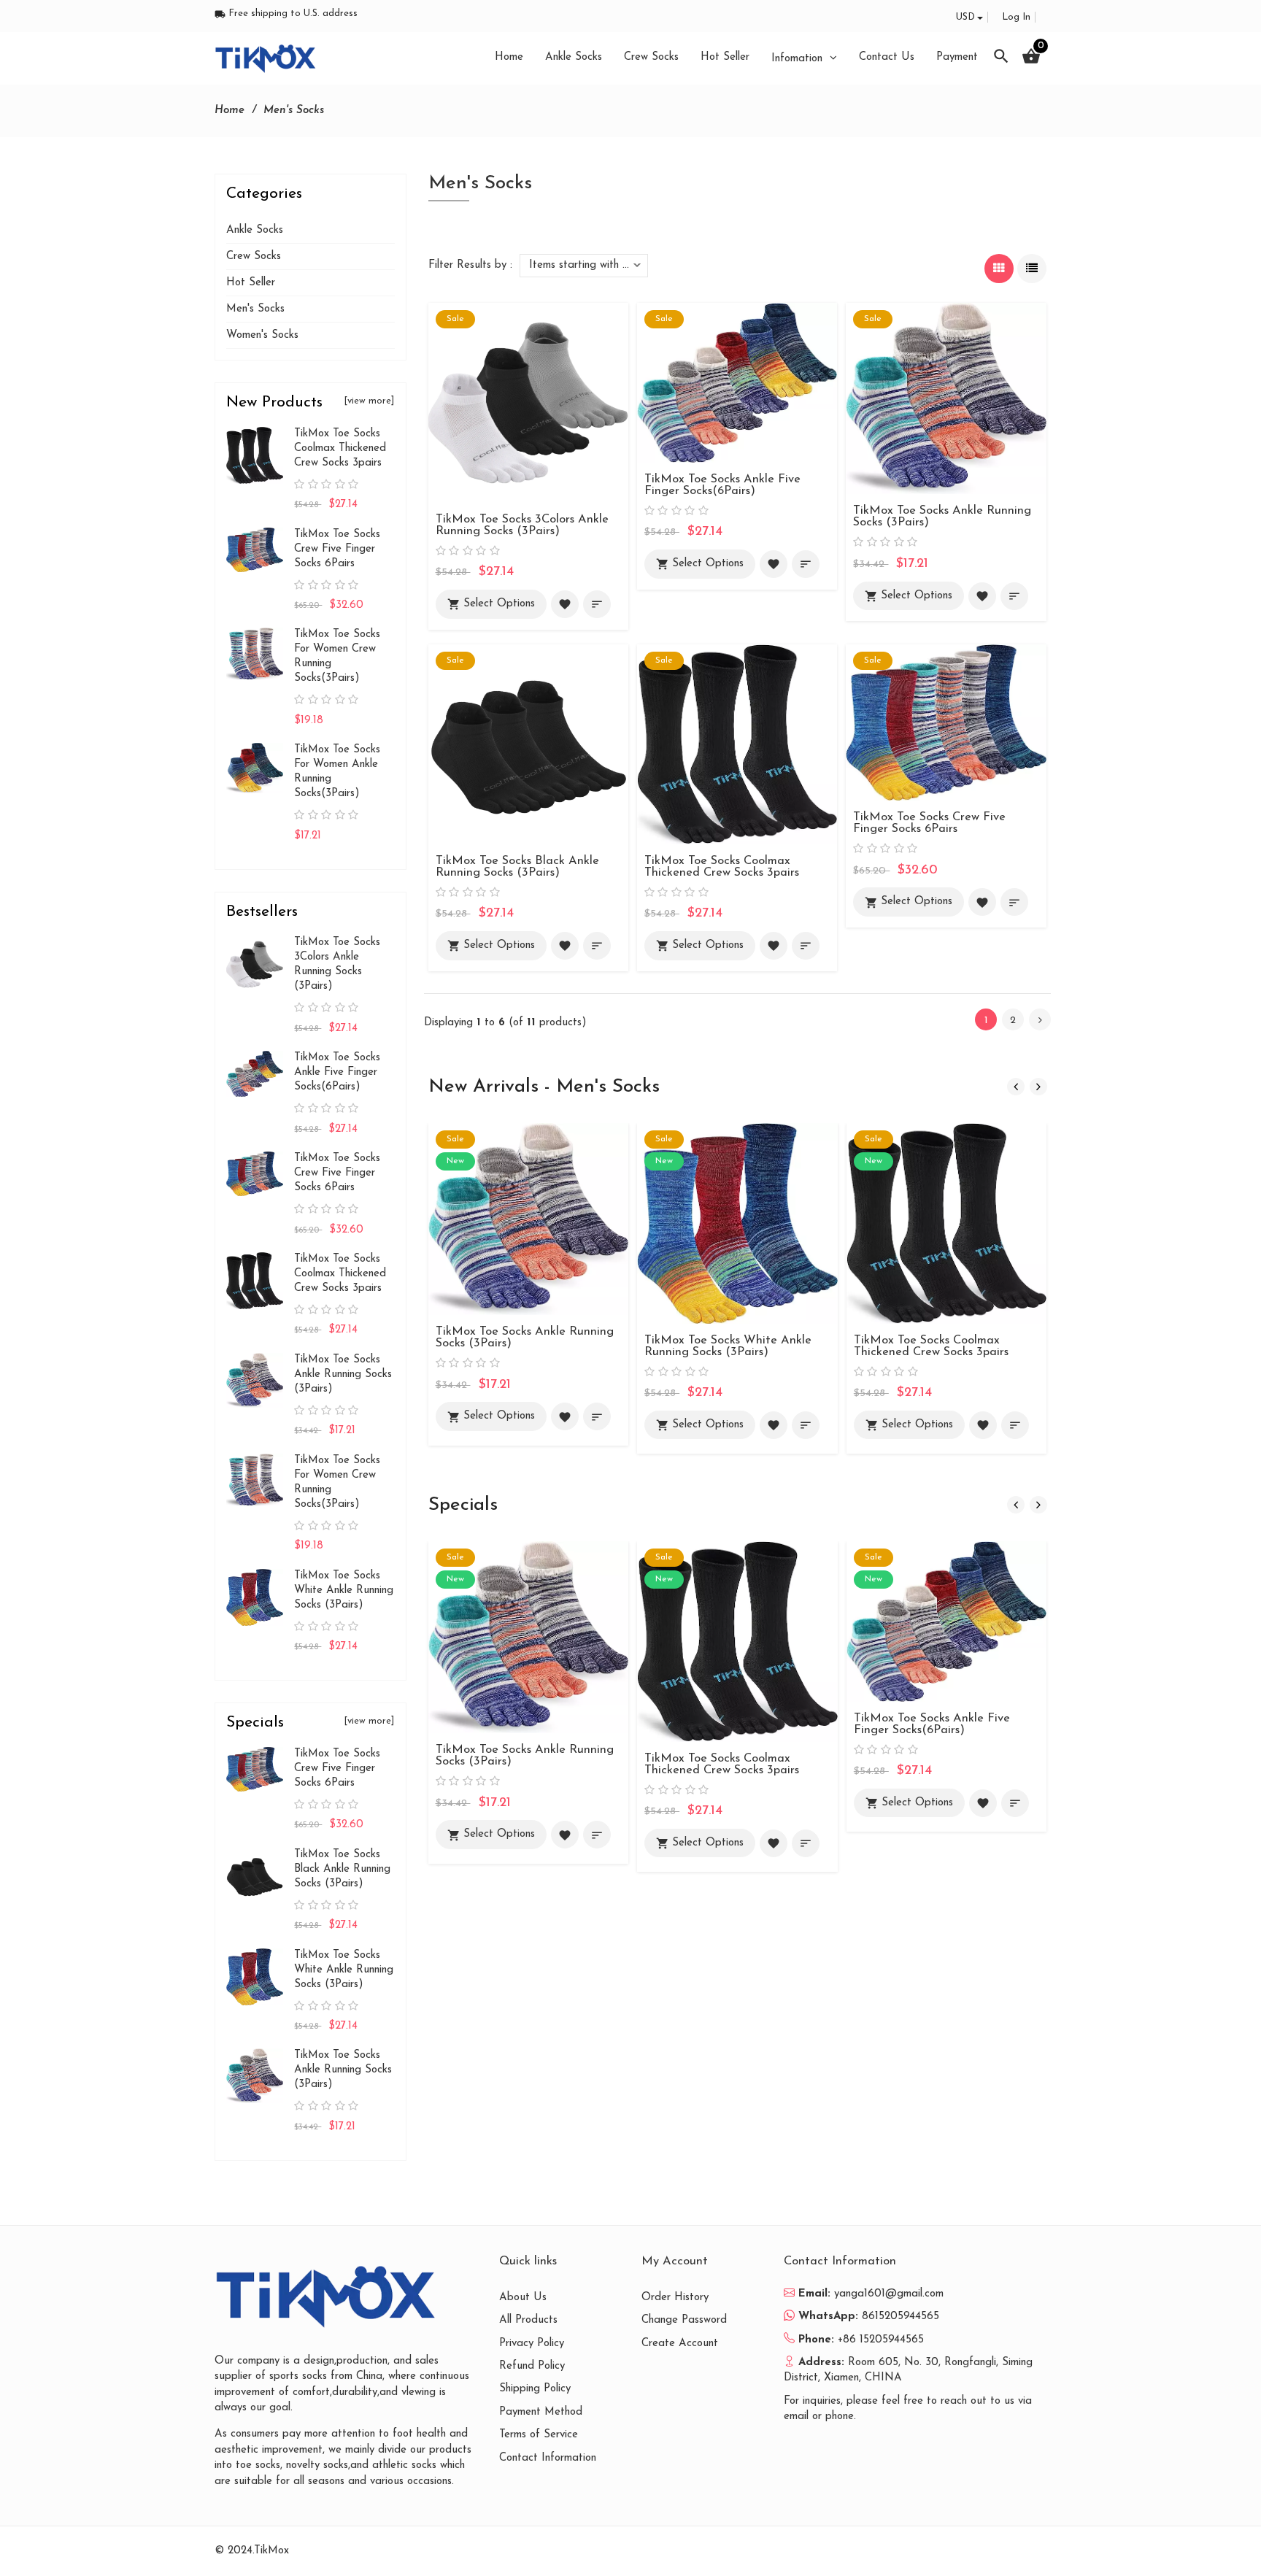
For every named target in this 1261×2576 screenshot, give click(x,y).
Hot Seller (251, 283)
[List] (1032, 269)
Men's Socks (255, 309)
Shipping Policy (535, 2389)
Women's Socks (262, 335)
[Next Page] (1040, 1019)
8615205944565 (901, 2317)
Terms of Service (539, 2435)
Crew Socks (254, 257)
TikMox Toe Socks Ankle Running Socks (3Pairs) (343, 1374)
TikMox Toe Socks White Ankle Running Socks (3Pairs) (728, 1346)
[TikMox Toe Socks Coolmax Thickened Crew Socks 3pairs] (737, 744)
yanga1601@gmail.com (889, 2294)
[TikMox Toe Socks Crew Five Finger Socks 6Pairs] (946, 722)
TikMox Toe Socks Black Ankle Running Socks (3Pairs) (517, 867)
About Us (523, 2298)
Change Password (684, 2320)
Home (230, 111)
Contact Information (548, 2458)
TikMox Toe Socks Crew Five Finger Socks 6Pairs (929, 823)
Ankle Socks (255, 230)
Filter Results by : (470, 265)
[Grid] (999, 269)
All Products (528, 2320)
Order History (675, 2298)
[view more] (369, 401)
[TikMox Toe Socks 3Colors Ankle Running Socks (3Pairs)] (528, 402)
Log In (1016, 17)
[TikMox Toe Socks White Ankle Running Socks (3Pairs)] (737, 1223)
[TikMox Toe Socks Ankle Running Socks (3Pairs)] (946, 398)
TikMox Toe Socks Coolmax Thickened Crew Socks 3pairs (722, 867)
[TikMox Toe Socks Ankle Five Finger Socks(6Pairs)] (737, 382)
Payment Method (541, 2412)
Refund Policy (532, 2366)
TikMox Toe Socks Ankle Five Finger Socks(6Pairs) (722, 485)
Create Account (680, 2344)
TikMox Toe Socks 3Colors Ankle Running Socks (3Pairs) (522, 525)
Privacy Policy (532, 2344)
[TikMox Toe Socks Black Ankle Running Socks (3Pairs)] (528, 744)
